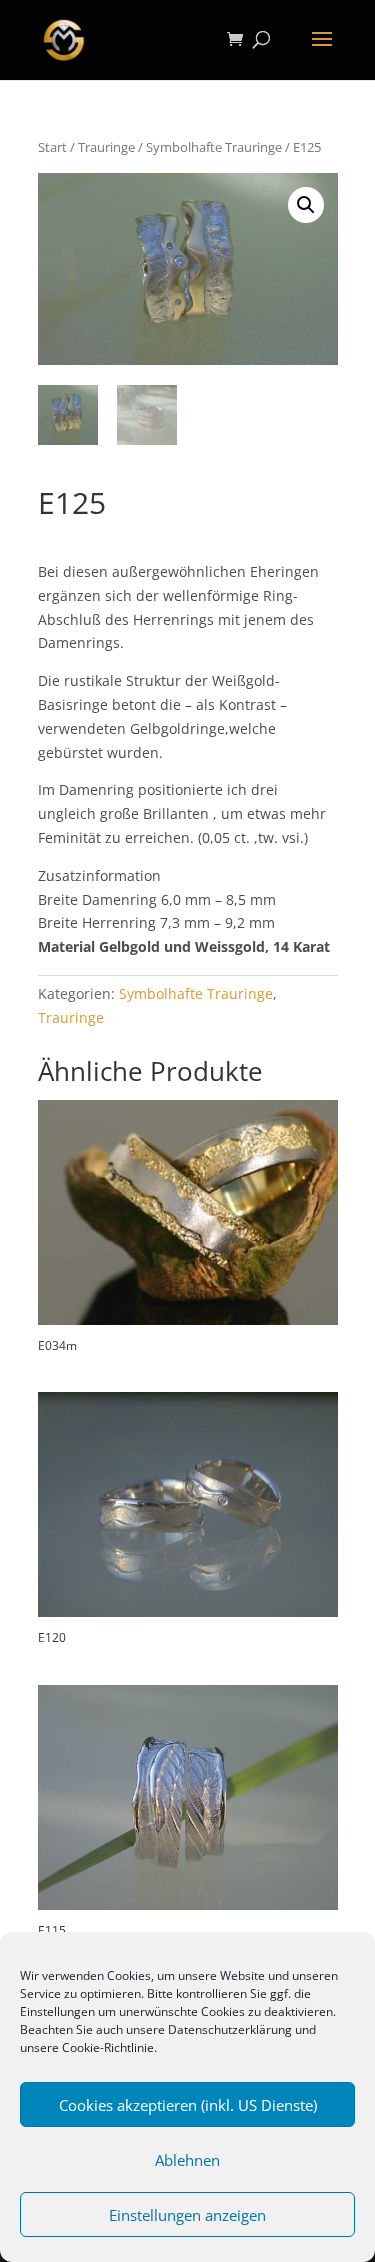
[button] (306, 205)
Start (52, 147)
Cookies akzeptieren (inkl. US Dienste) (188, 2105)
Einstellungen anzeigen (187, 2215)
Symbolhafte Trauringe (214, 147)
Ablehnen (187, 2160)
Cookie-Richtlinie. (109, 2047)
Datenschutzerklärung (230, 2029)
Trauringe (106, 147)
